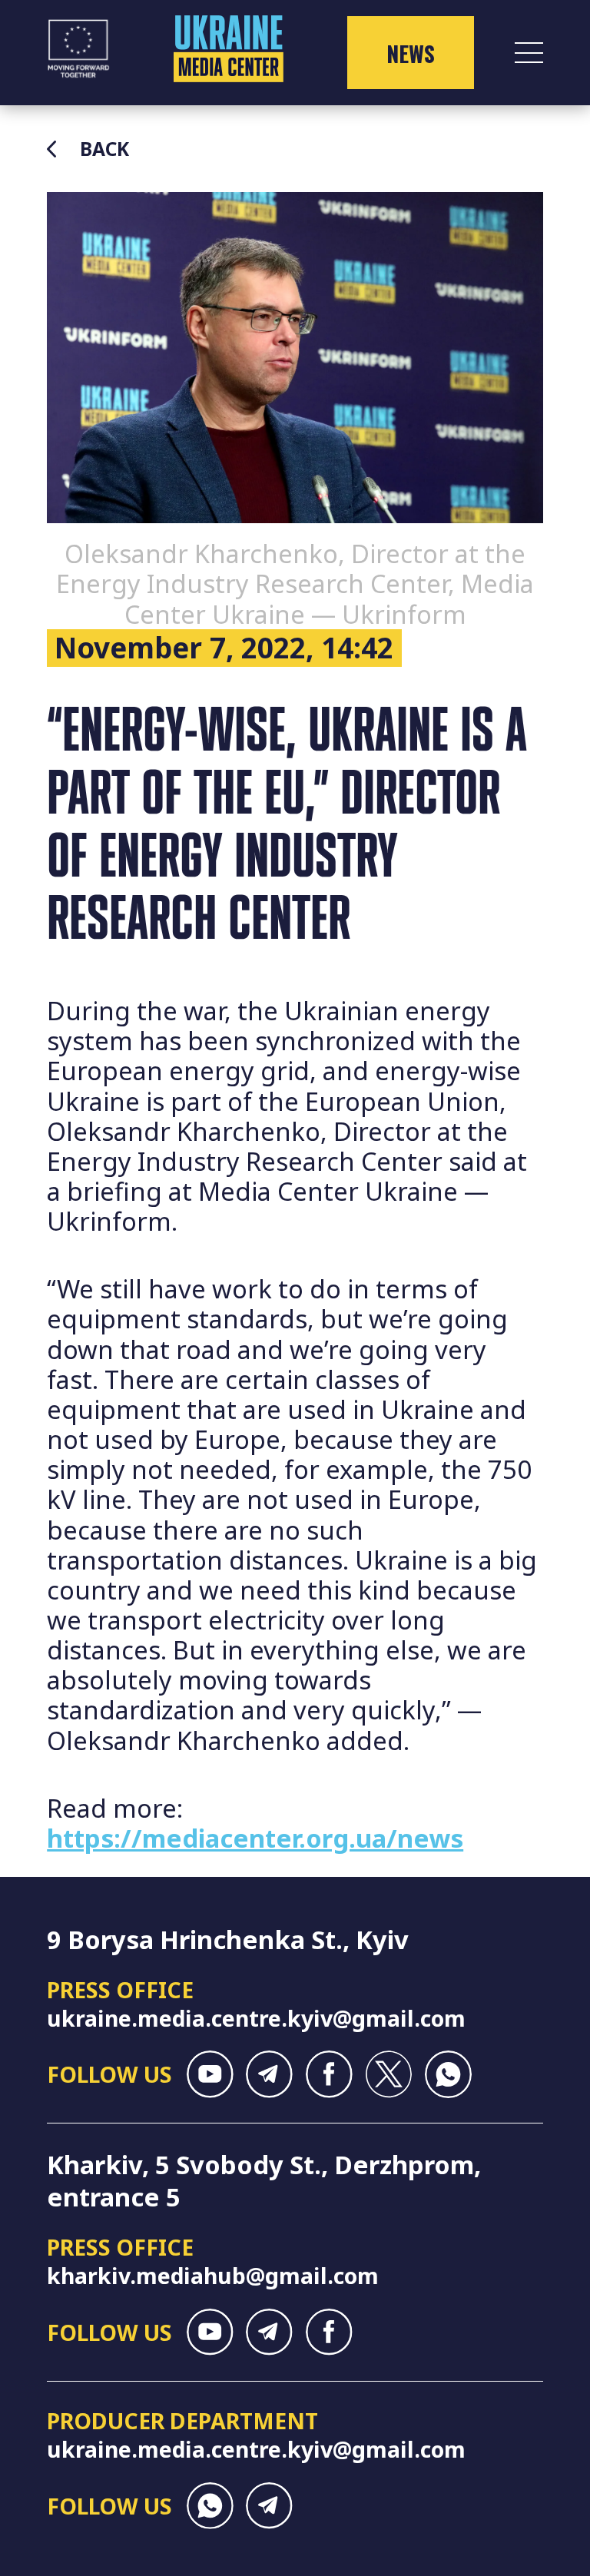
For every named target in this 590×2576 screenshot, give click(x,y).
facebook (329, 2074)
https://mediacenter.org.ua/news (255, 1838)
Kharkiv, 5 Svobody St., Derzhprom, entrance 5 (264, 2181)
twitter (388, 2074)
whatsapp (448, 2074)
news (411, 53)
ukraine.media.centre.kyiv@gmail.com (256, 2018)
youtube (210, 2074)
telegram (269, 2074)
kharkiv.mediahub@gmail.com (213, 2275)
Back (104, 149)
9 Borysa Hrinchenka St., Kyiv (228, 1939)
